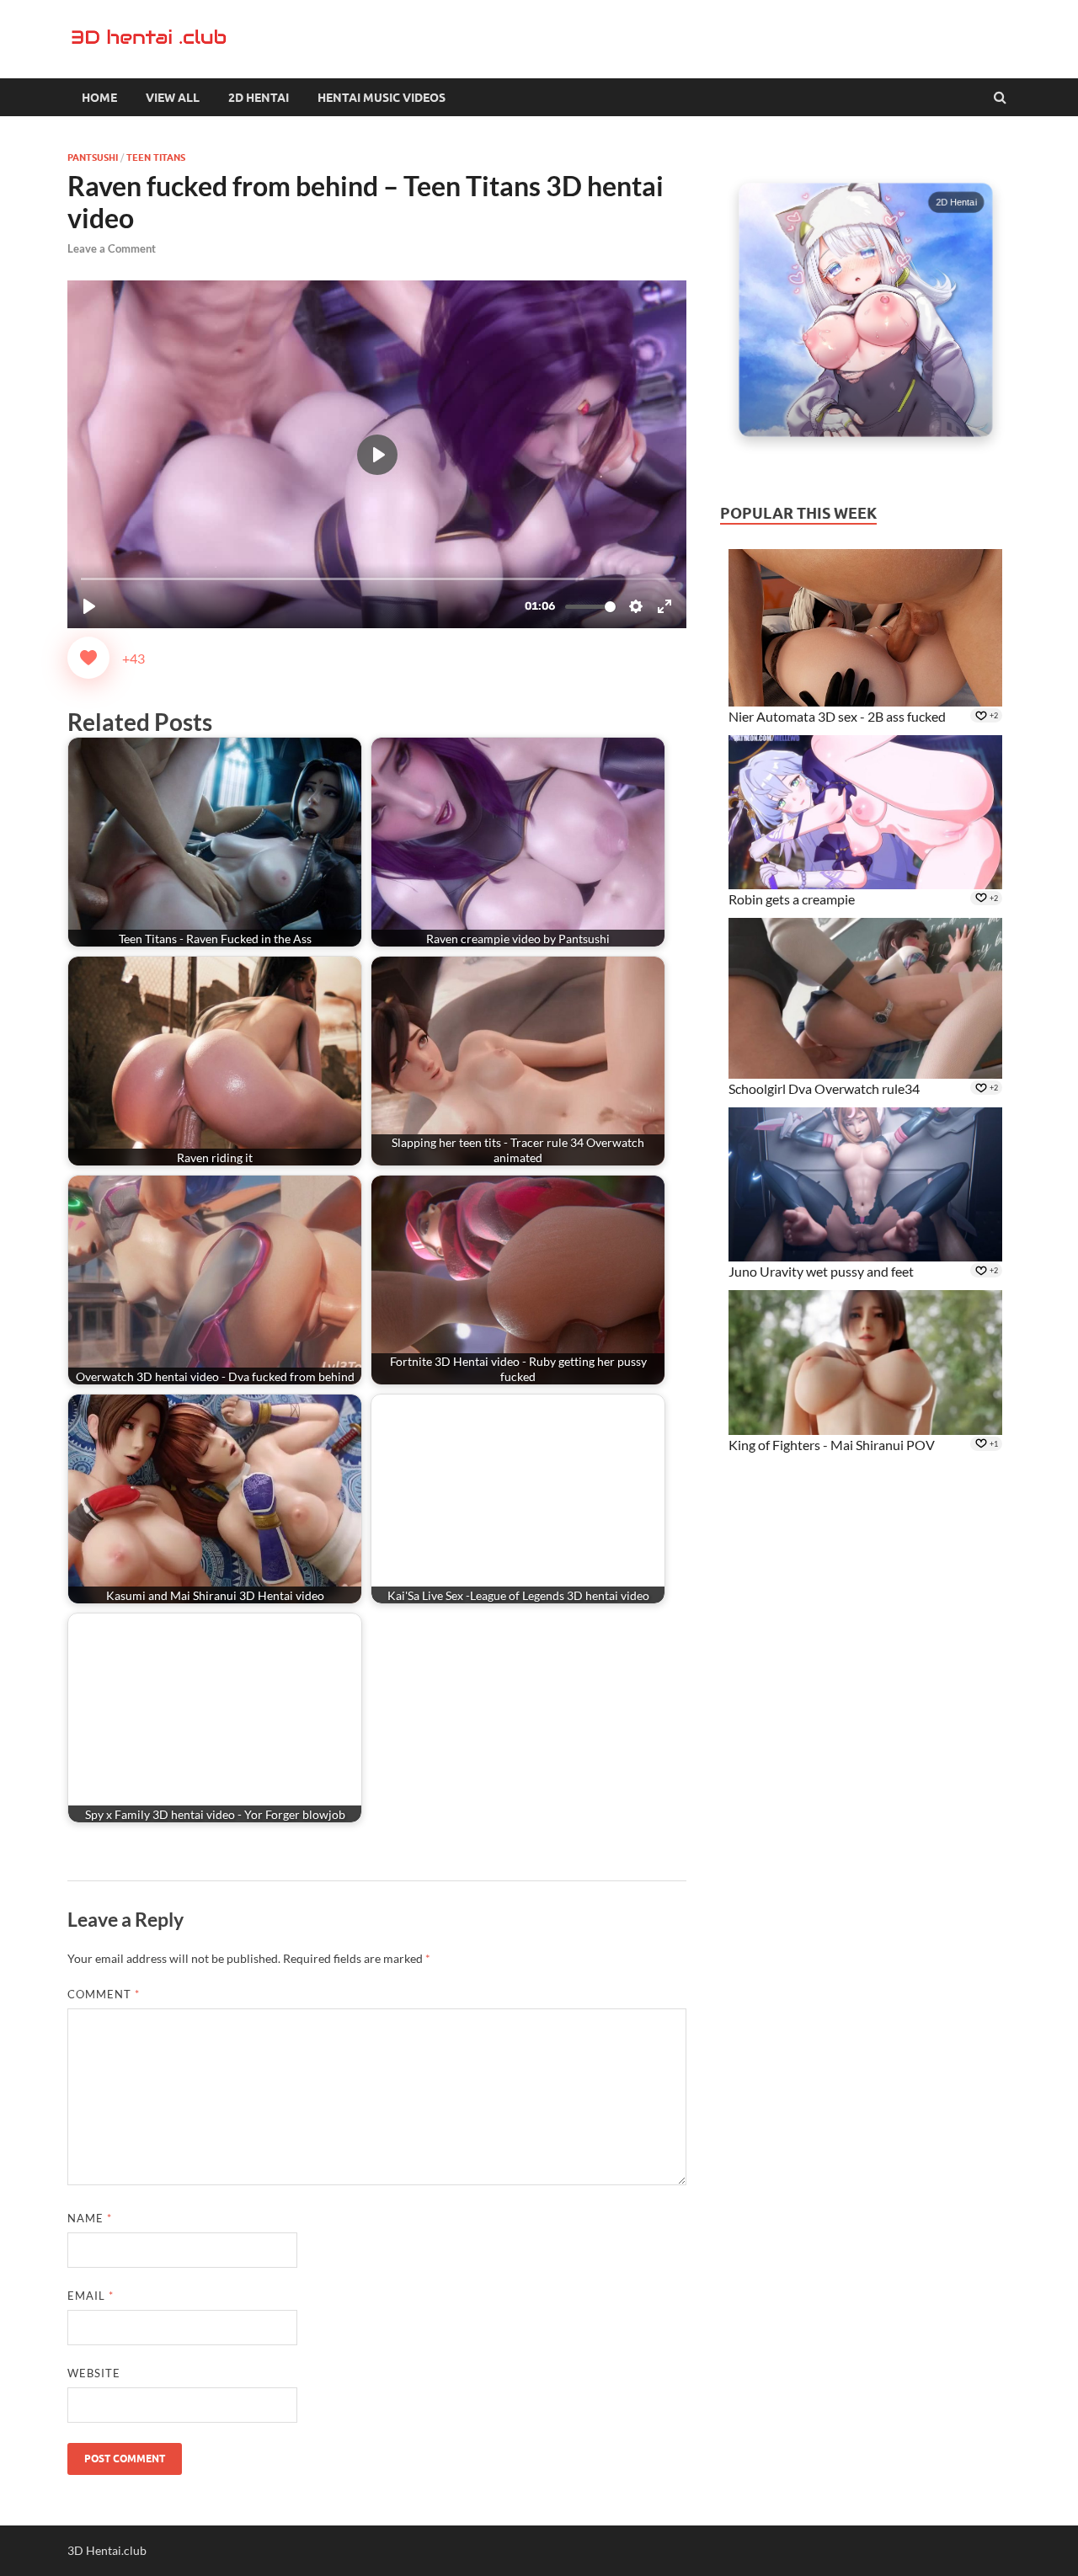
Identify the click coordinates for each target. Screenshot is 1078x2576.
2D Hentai (259, 98)
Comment (104, 1994)
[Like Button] (88, 658)
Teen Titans (156, 157)
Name (90, 2218)
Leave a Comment (112, 248)
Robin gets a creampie (792, 899)
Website (94, 2373)
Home (99, 98)
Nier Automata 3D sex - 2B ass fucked (837, 716)
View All (173, 98)
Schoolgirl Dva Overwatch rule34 (824, 1088)
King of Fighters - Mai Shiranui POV (832, 1445)
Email (91, 2296)
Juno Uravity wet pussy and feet (821, 1271)
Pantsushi (93, 157)
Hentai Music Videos (382, 98)
